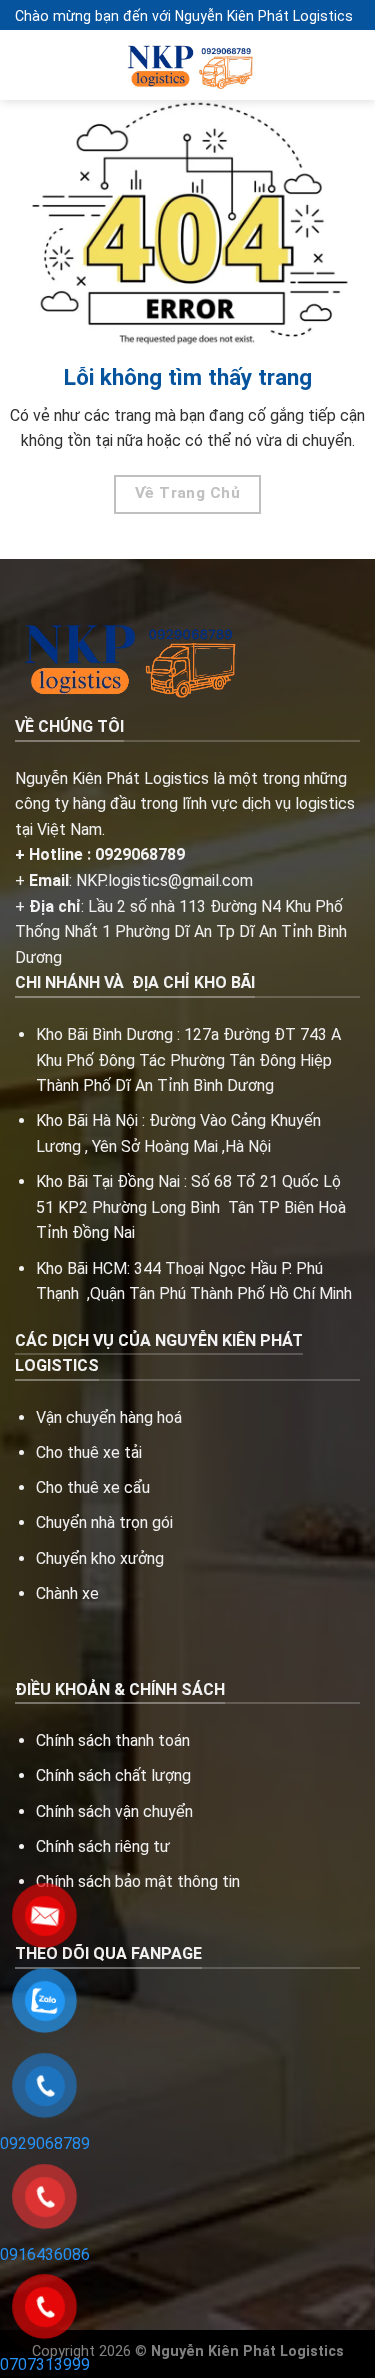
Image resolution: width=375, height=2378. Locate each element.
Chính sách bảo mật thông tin (138, 1881)
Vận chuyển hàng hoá (111, 1417)
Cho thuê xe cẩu (93, 1487)
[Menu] (27, 65)
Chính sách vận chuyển (114, 1811)
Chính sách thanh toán (113, 1740)
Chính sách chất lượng (113, 1775)
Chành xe (67, 1593)
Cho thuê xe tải (89, 1452)
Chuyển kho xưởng (100, 1558)
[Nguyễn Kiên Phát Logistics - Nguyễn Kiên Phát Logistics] (188, 65)
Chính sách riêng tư (103, 1846)
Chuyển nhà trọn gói (104, 1522)
